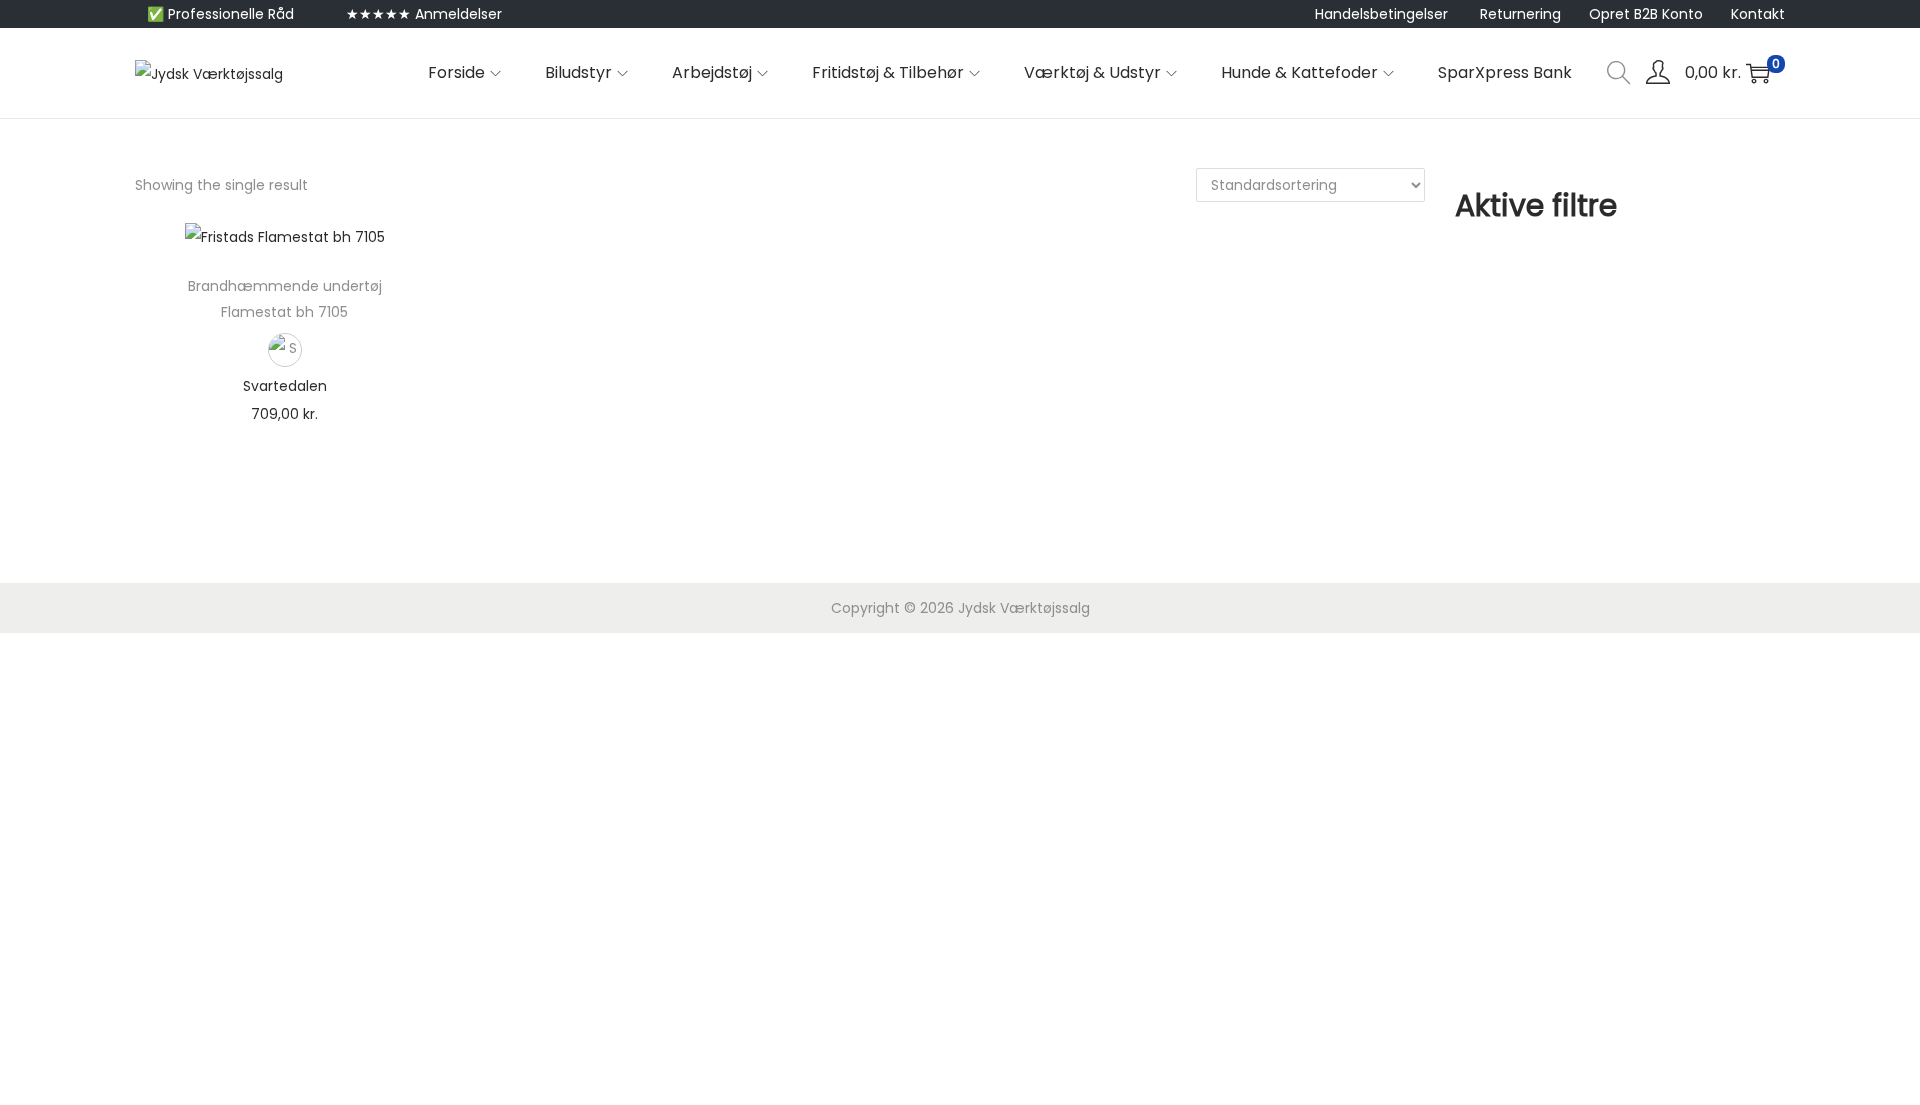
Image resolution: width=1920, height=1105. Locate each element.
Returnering (1520, 14)
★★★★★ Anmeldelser (424, 14)
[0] (1758, 73)
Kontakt (1758, 14)
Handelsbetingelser (1381, 14)
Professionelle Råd (231, 14)
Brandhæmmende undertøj (285, 286)
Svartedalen (285, 386)
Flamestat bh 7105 (284, 312)
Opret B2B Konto (1646, 14)
